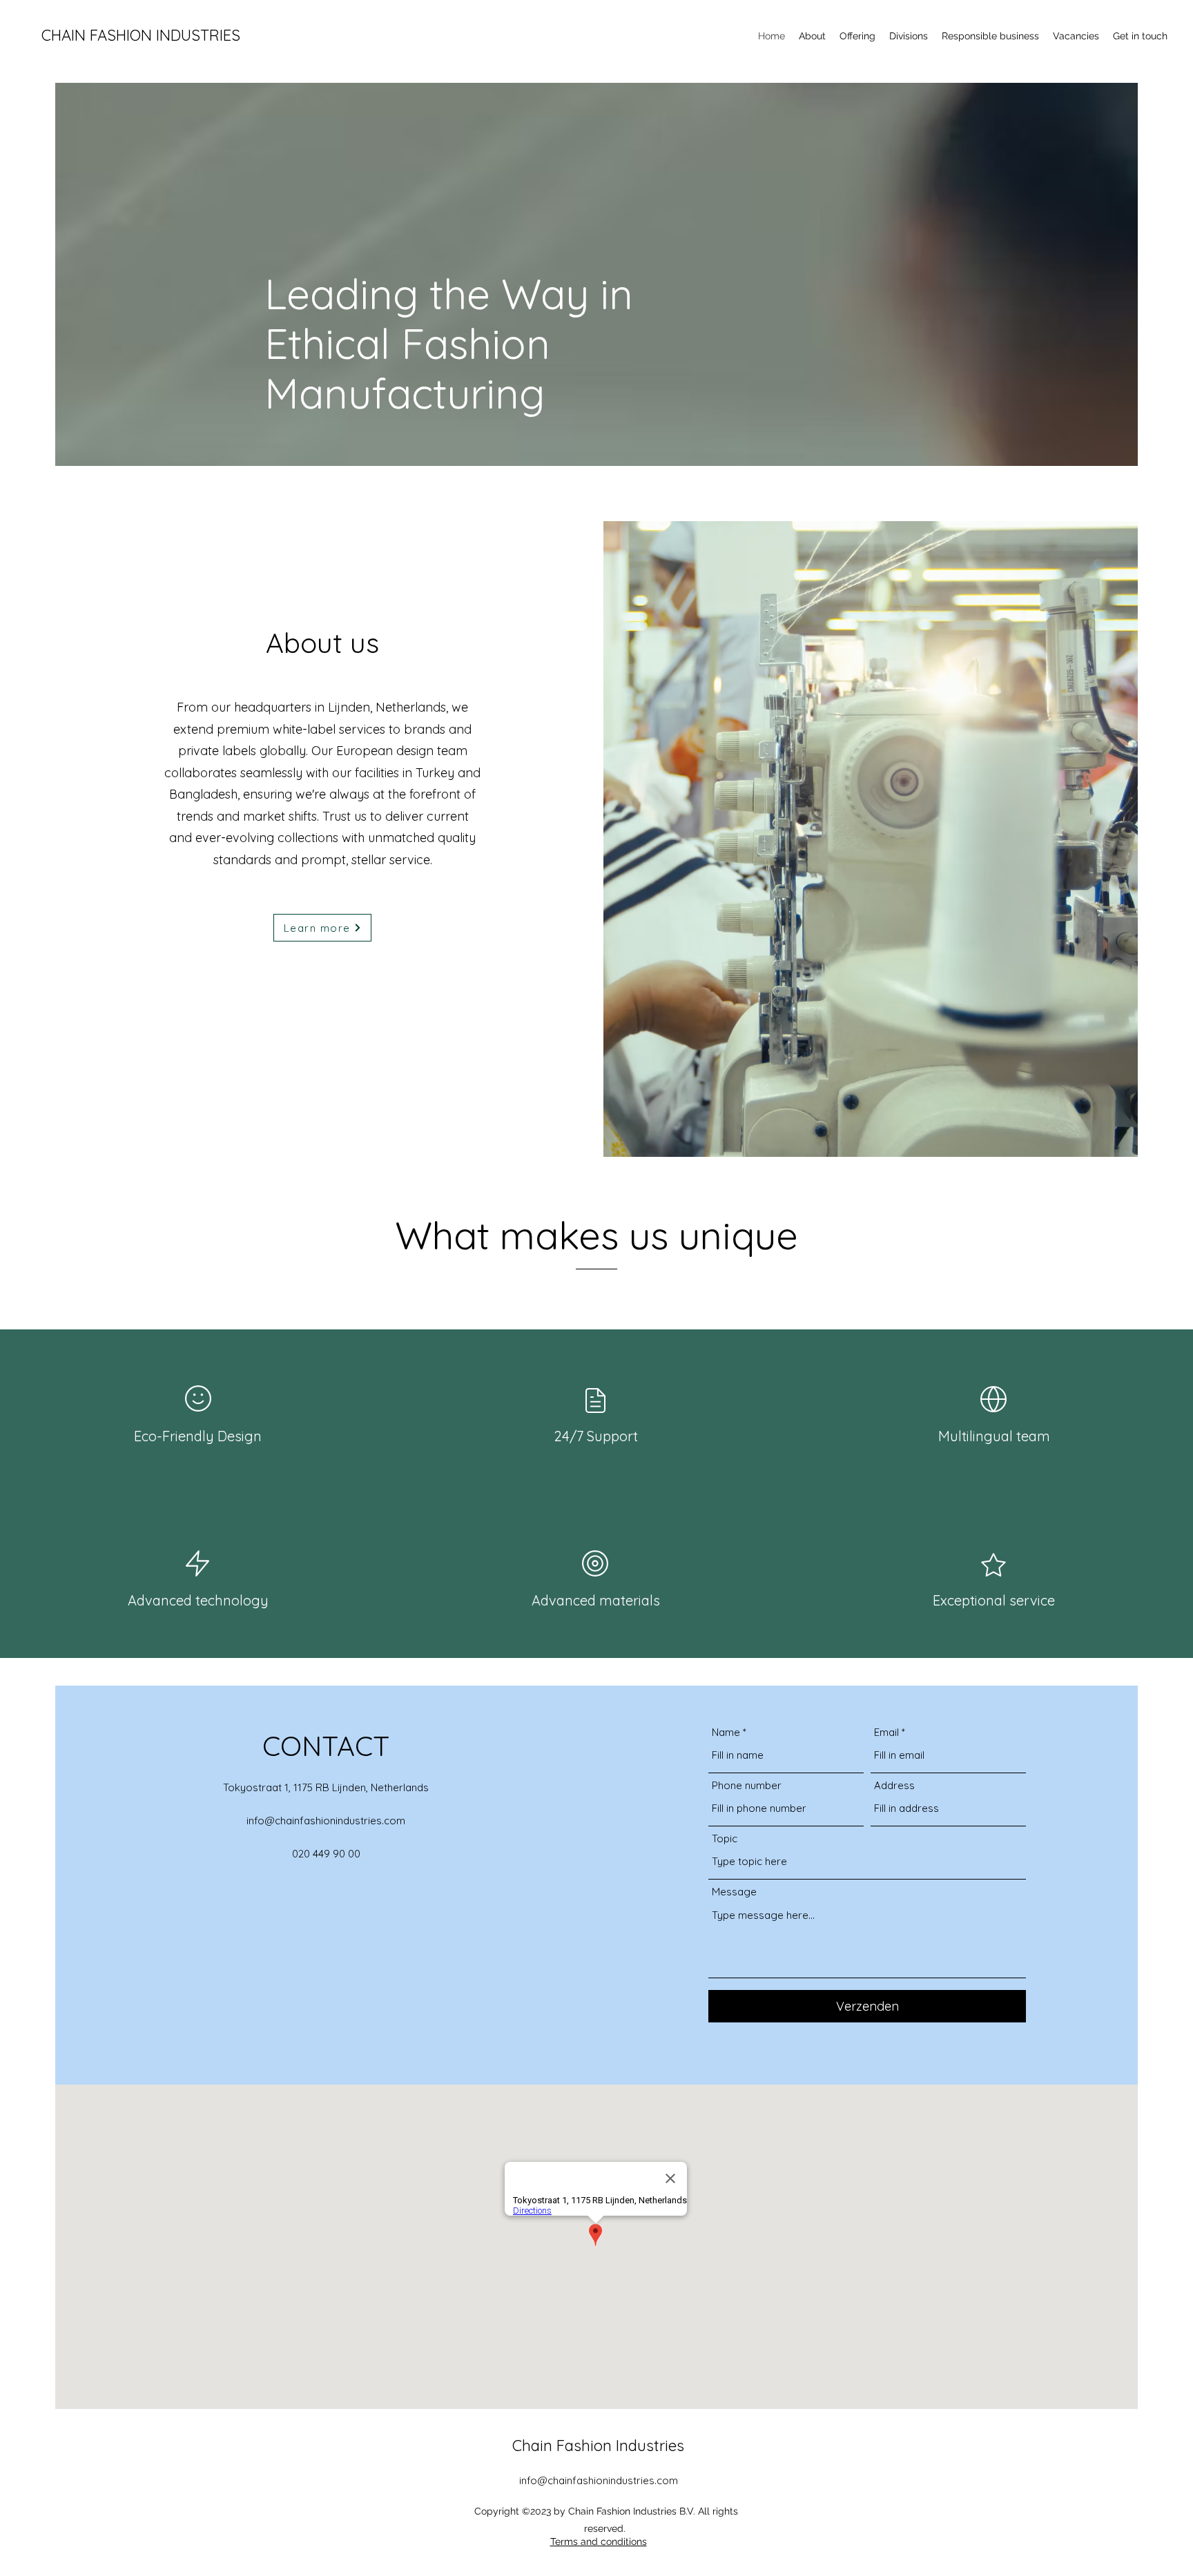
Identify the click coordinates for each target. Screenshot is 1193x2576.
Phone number (747, 1785)
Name (726, 1732)
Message (734, 1892)
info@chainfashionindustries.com (326, 1821)
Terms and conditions (599, 2541)
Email (886, 1732)
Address (894, 1785)
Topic (725, 1838)
